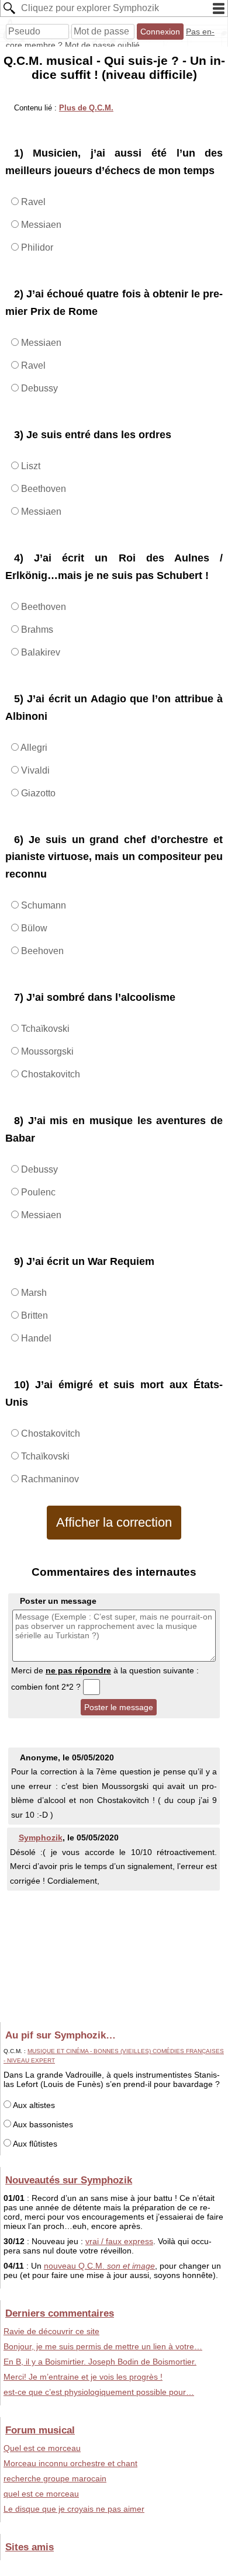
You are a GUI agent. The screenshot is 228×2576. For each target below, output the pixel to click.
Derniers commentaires (60, 2313)
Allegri (33, 748)
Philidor (36, 247)
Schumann (42, 905)
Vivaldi (34, 770)
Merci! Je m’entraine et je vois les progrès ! (83, 2377)
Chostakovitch (49, 1074)
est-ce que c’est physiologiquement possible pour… (99, 2392)
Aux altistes (33, 2105)
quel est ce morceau (41, 2494)
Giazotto (37, 793)
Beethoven (42, 489)
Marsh (33, 1293)
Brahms (36, 630)
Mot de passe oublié (102, 45)
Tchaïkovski (44, 1029)
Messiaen (40, 225)
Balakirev (39, 652)
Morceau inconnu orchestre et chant (70, 2463)
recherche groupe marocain (55, 2478)
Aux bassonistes (42, 2124)
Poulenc (37, 1192)
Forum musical (40, 2430)
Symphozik (41, 1837)
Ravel (32, 202)
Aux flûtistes (34, 2144)
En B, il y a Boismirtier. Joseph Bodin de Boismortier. (100, 2362)
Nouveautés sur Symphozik (69, 2180)
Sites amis (30, 2547)
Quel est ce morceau (42, 2448)
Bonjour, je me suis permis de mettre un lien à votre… (103, 2346)
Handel (35, 1338)
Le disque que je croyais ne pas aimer (74, 2509)
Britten (33, 1315)
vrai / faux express (119, 2241)
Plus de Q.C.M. (86, 108)
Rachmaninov (49, 1479)
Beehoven (41, 951)
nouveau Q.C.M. (99, 2266)
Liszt (30, 466)
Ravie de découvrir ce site (51, 2331)
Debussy (38, 388)
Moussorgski (46, 1051)
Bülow (33, 928)
